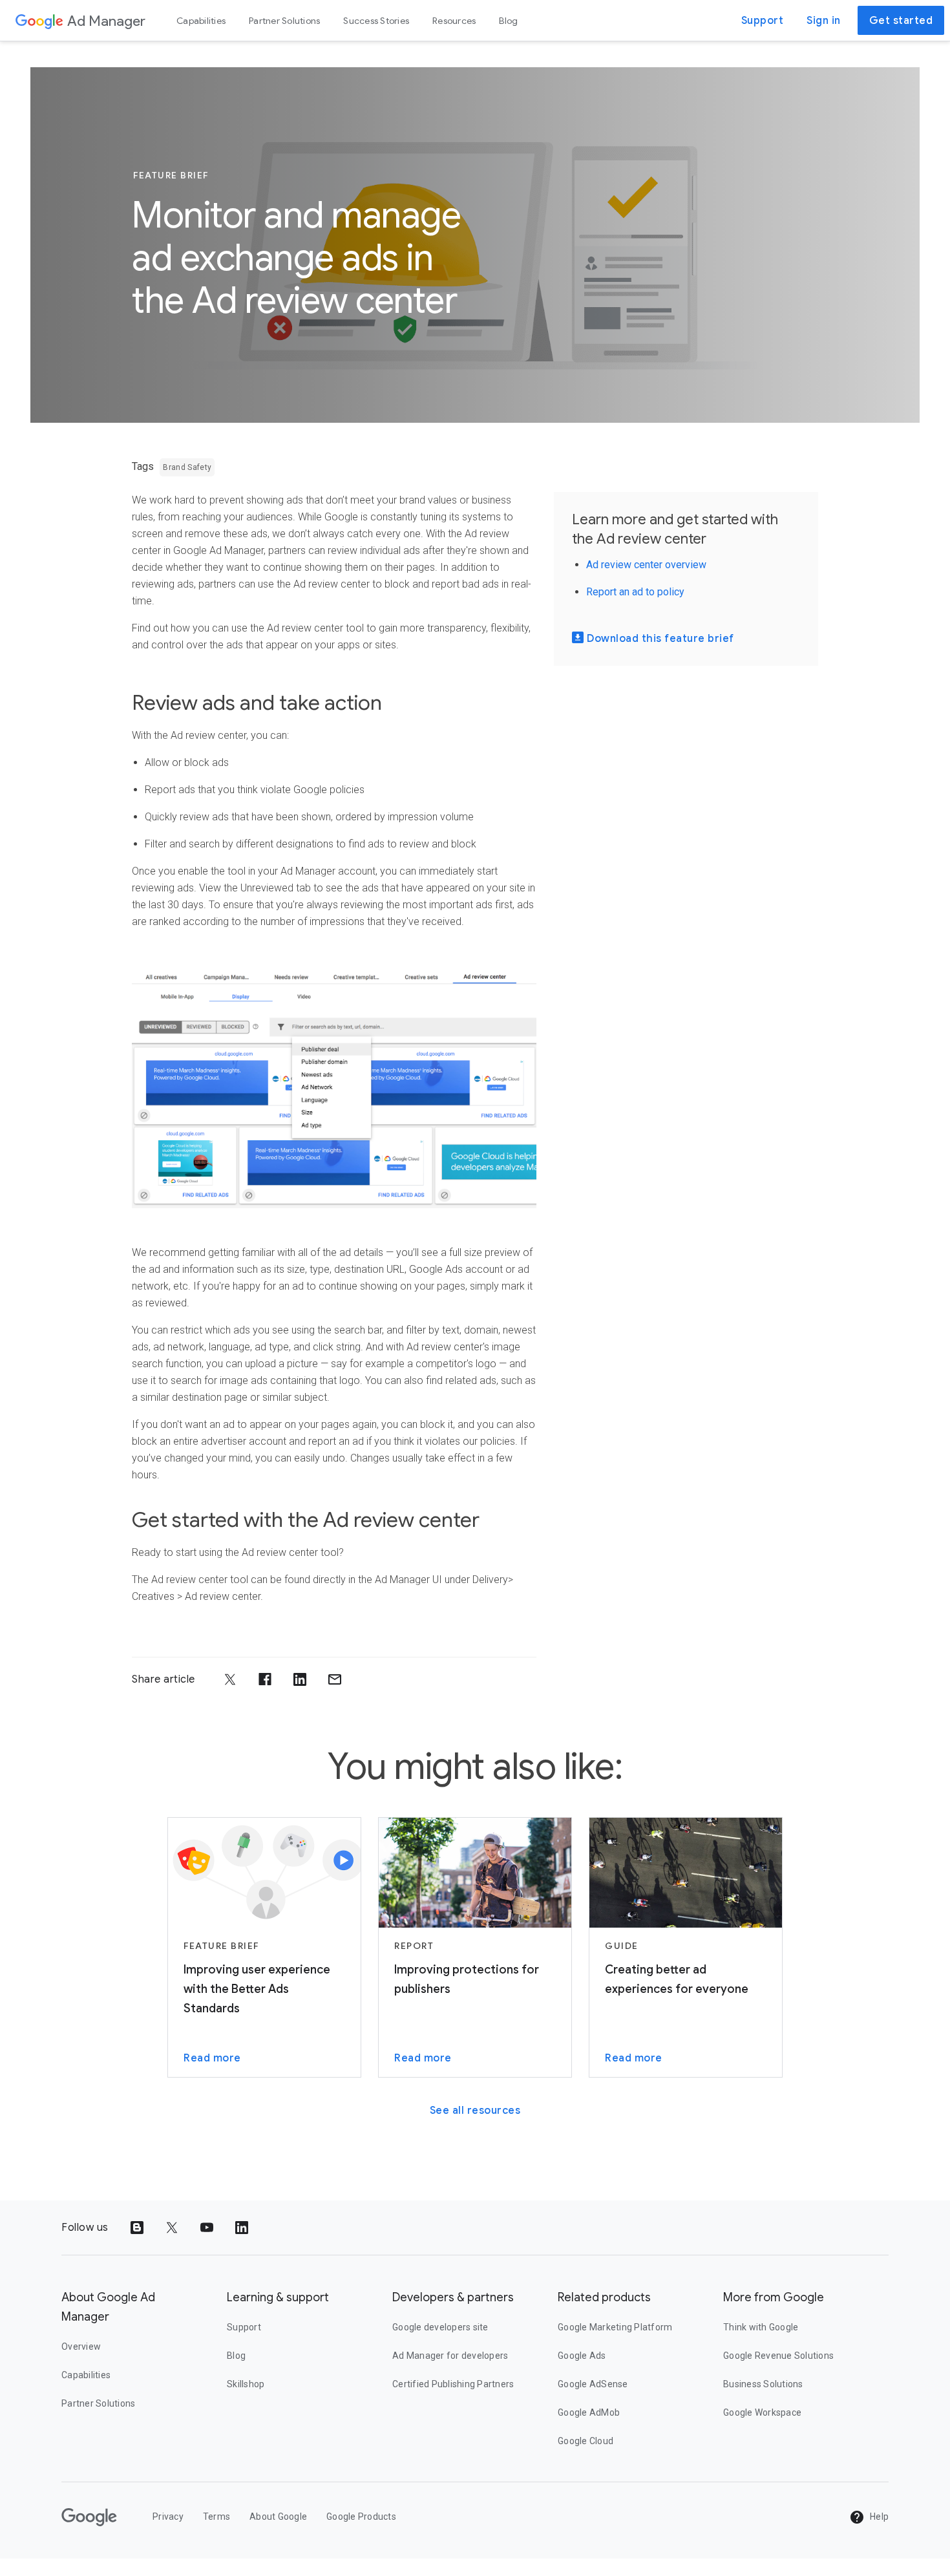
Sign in (824, 21)
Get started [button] (901, 21)
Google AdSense (593, 2384)
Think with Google (761, 2327)
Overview (81, 2347)
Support (763, 21)
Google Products (361, 2517)
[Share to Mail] (335, 1679)
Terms (216, 2517)
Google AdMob (589, 2412)
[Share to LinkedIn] (300, 1679)
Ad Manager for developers (450, 2356)
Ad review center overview (646, 565)
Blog (508, 21)
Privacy (168, 2517)
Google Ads (582, 2356)
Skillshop (246, 2384)
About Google (278, 2517)
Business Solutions (763, 2384)
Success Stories (376, 21)
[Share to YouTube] (207, 2228)
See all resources (475, 2111)
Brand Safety (187, 467)
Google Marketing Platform (615, 2327)
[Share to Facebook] (265, 1679)
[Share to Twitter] (230, 1679)
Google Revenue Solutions (778, 2356)
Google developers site (440, 2327)
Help (878, 2517)
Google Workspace (762, 2412)
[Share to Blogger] (137, 2228)
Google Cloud (586, 2441)
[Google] (39, 21)
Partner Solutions (284, 21)
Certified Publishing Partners (453, 2384)
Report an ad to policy (635, 592)
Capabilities (201, 21)
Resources (454, 21)
